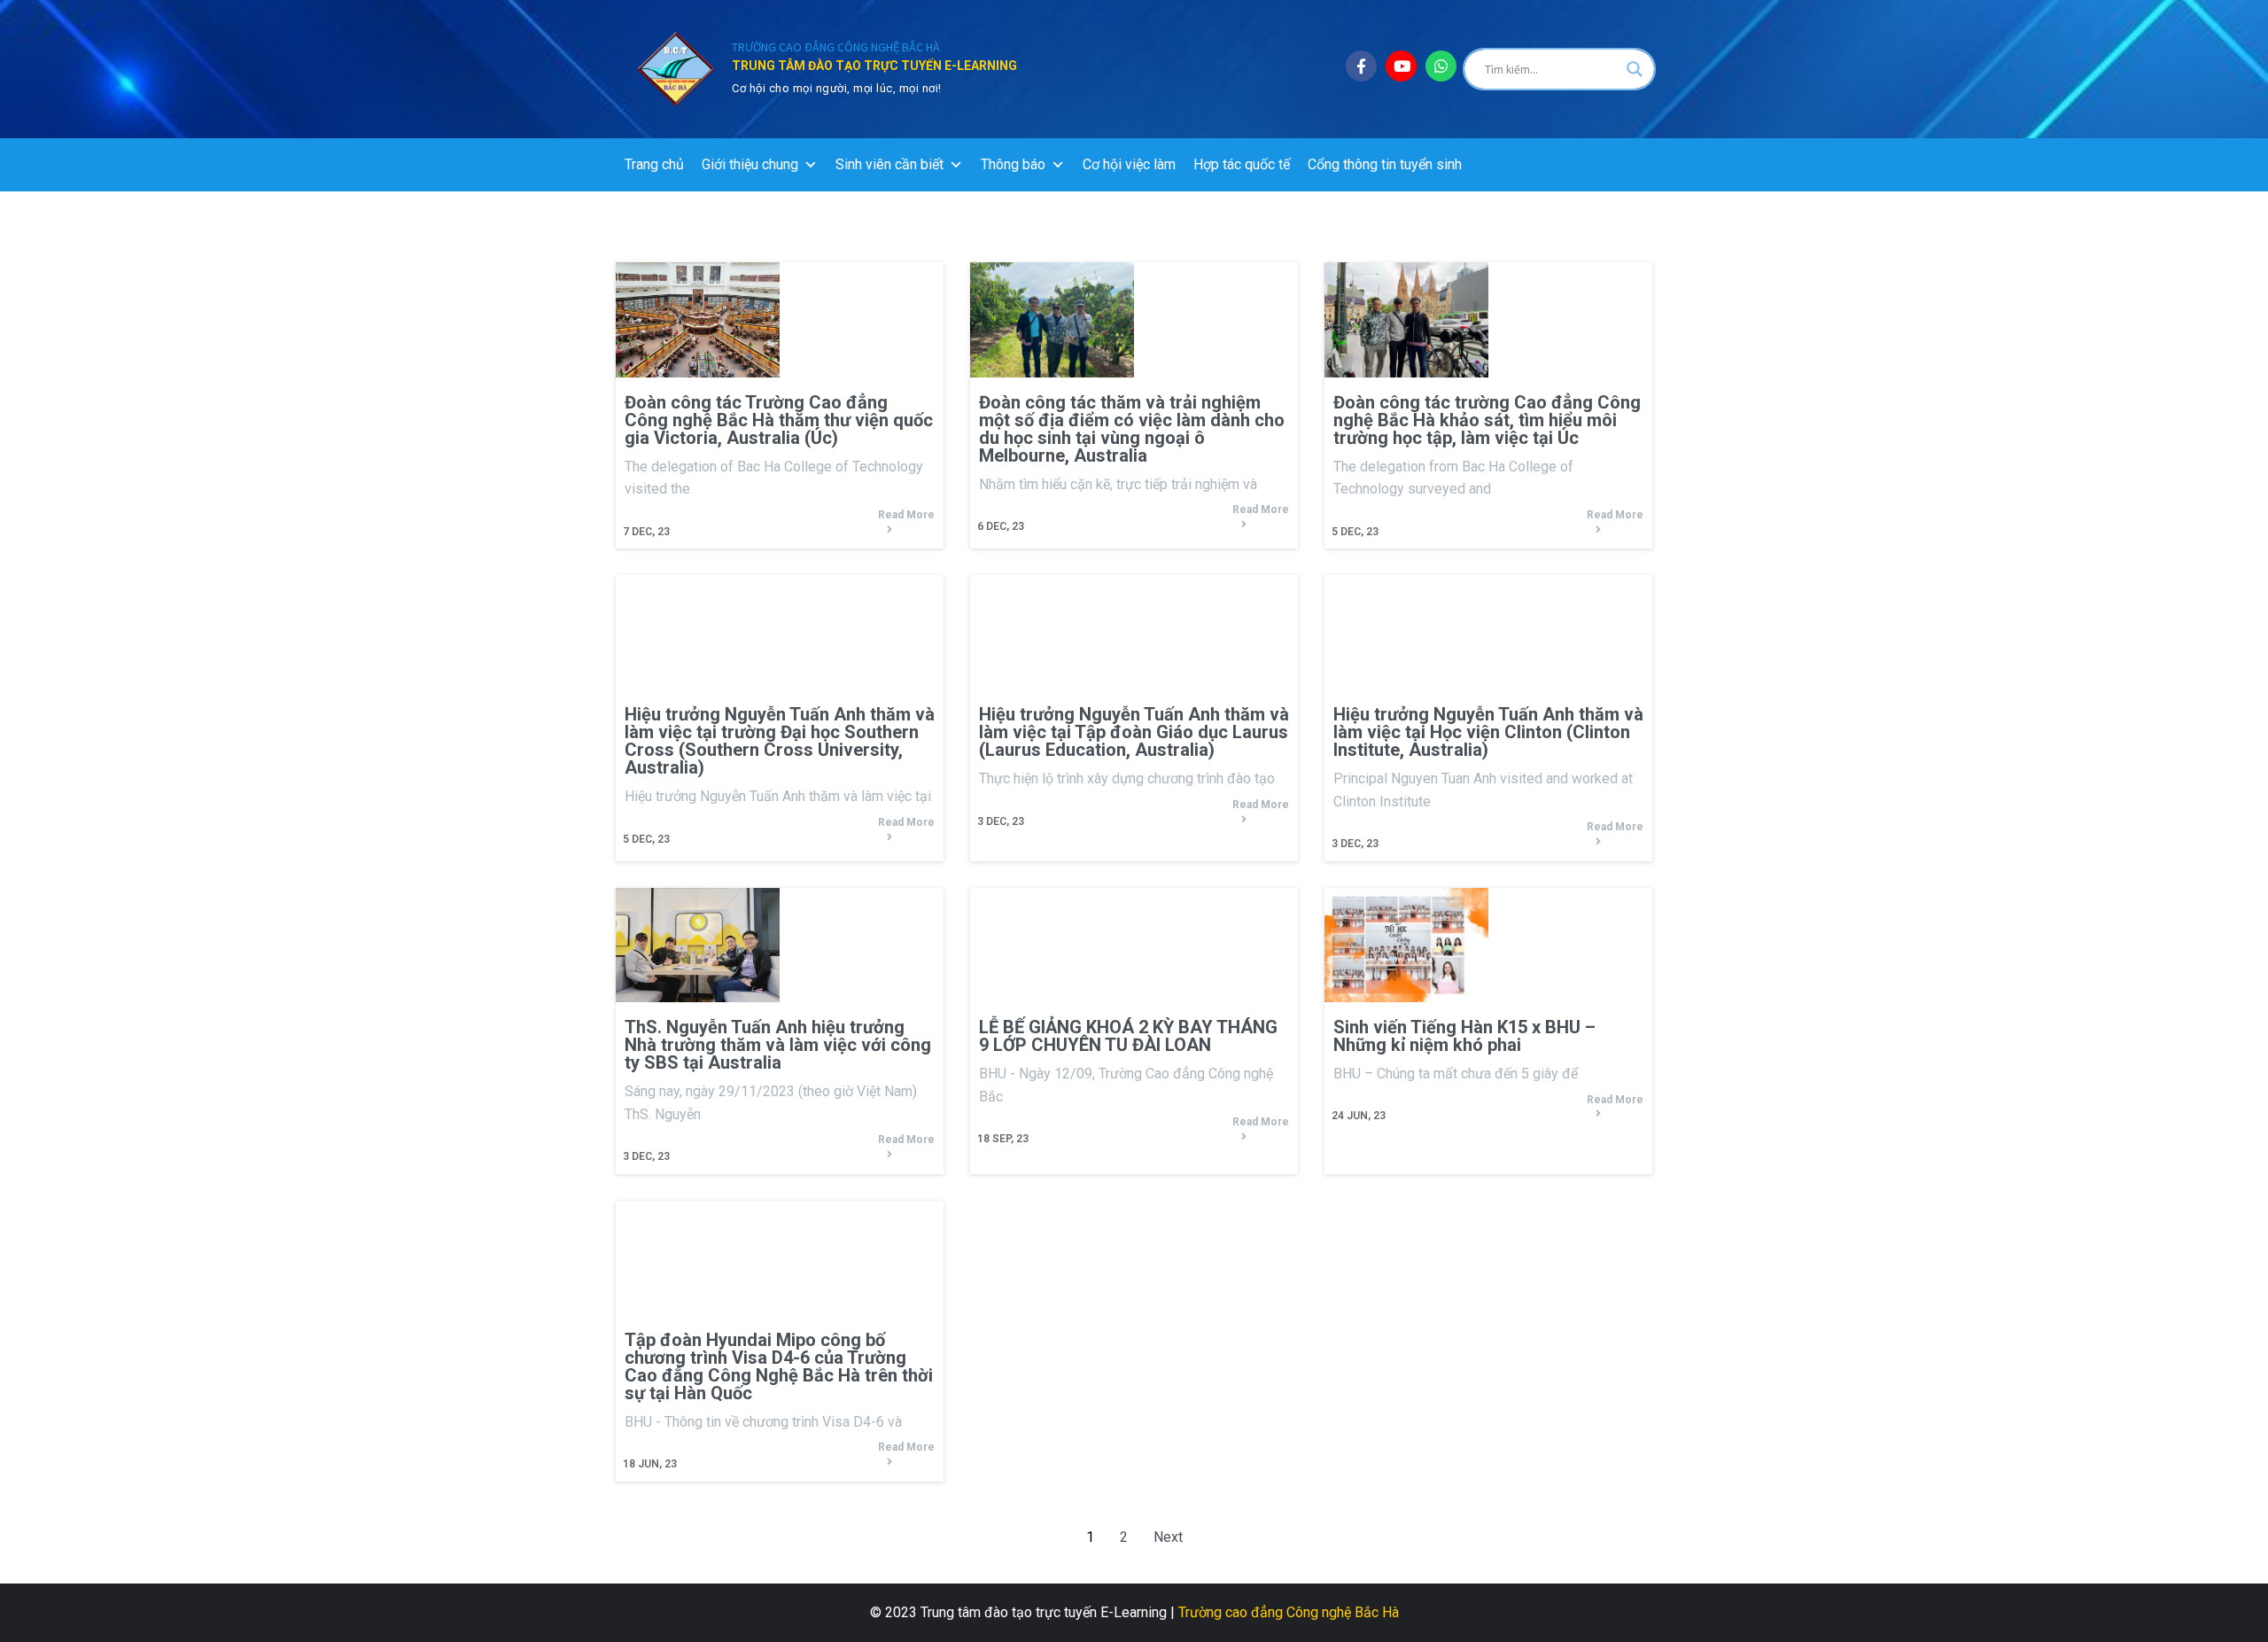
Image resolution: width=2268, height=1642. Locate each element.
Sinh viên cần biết (889, 164)
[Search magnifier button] (1635, 69)
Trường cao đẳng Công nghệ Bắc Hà (1289, 1612)
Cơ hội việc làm (1129, 164)
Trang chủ (654, 164)
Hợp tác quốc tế (1242, 164)
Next (1168, 1537)
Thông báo (1013, 164)
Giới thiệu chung (750, 164)
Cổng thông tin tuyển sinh (1385, 164)
